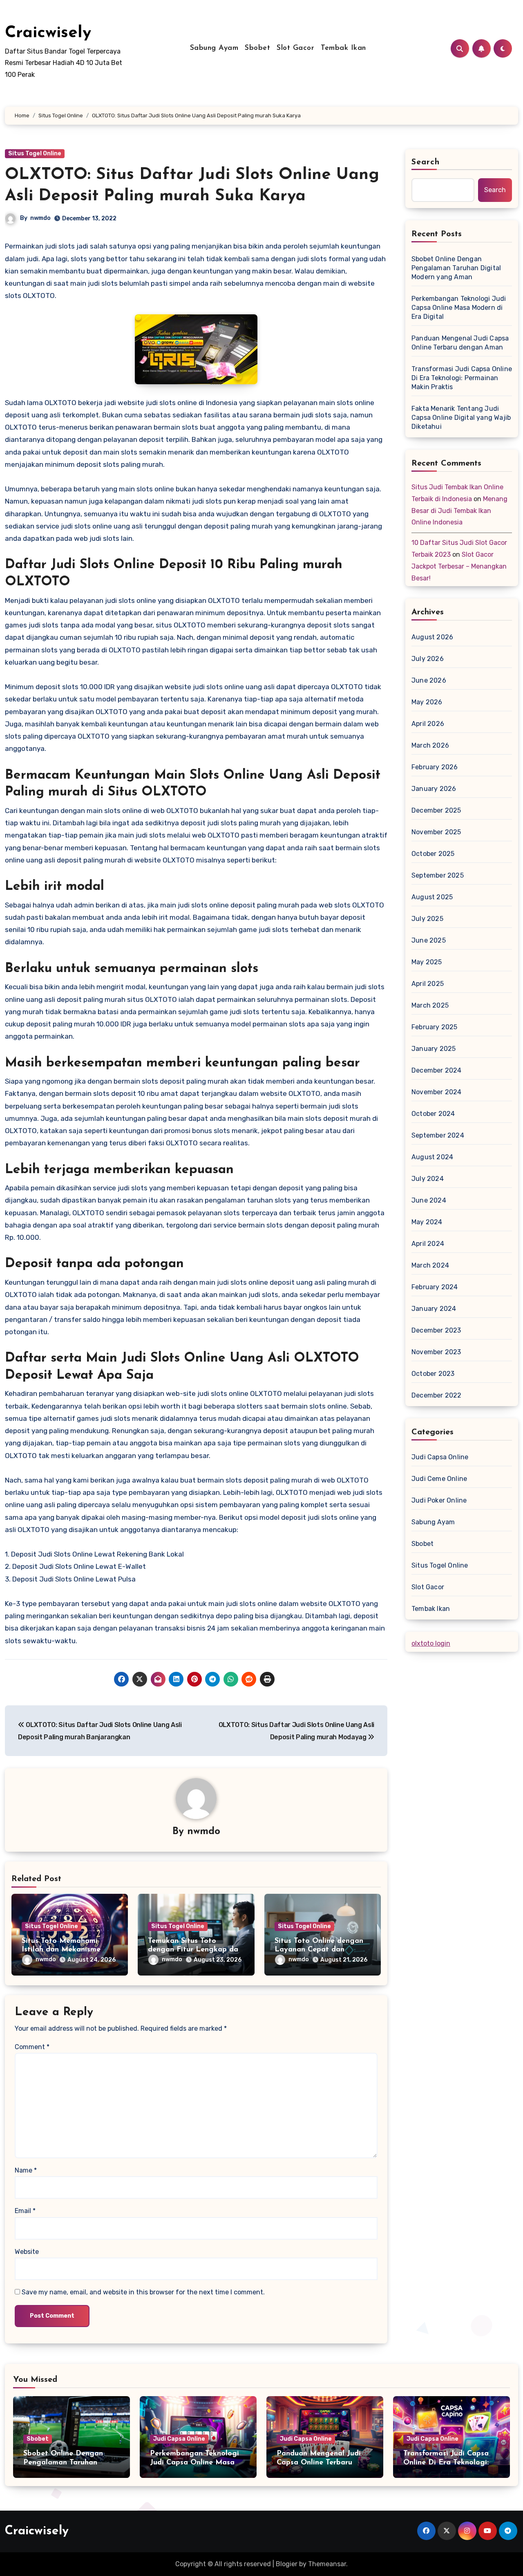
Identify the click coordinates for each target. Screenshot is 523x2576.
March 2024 (430, 1265)
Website (27, 2252)
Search (426, 162)
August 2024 (432, 1157)
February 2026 (435, 767)
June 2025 (429, 940)
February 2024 (435, 1287)
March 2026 (430, 745)
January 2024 (434, 1309)
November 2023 (436, 1352)
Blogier (287, 2564)
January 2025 (434, 1049)
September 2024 (438, 1135)
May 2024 (427, 1222)
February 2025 (435, 1027)
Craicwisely (48, 33)
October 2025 (433, 854)
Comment (32, 2047)
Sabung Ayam (214, 48)
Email (25, 2211)
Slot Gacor (295, 48)
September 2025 (438, 875)
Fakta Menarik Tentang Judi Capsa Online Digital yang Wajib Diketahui (461, 418)
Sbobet (257, 48)
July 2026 (428, 659)
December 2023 (436, 1330)
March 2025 (430, 1005)
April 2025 (428, 984)
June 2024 (429, 1200)
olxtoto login (431, 1643)
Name (26, 2170)
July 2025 (427, 919)
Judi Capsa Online (440, 1457)
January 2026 (434, 789)
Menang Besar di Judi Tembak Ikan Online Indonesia (459, 511)
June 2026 (429, 680)
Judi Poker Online (439, 1500)
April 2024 (428, 1244)
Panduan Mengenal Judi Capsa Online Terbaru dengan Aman (460, 343)
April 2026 (428, 724)
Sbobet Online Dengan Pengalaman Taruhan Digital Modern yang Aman (456, 268)
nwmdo (40, 218)
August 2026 (432, 637)
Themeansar (327, 2564)
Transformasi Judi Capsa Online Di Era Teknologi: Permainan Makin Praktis (462, 378)
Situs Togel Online (35, 153)
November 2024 (437, 1092)
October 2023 (433, 1374)
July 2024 (428, 1179)
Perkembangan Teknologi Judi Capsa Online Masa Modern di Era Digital (459, 308)
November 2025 (436, 832)
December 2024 (437, 1070)
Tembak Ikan (343, 48)
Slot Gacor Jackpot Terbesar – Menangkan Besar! (459, 566)
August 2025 (432, 897)
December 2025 (436, 810)
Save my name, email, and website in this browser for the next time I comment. (143, 2292)
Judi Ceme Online (439, 1479)
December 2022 (437, 1395)
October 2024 (433, 1114)
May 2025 (427, 962)
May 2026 (427, 702)
